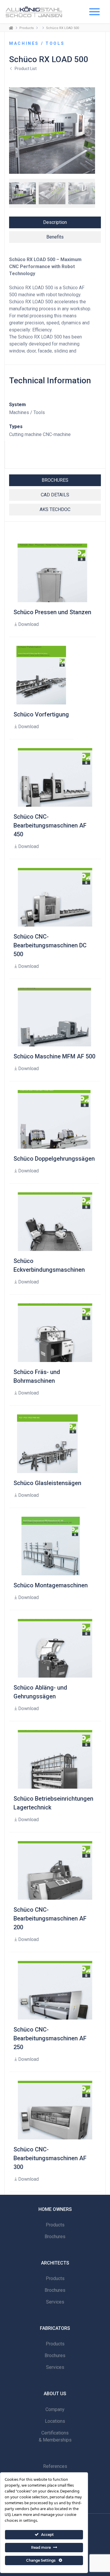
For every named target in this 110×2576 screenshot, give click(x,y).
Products (27, 28)
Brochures (55, 2237)
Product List (26, 69)
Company (55, 2409)
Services (55, 2302)
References (55, 2466)
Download (28, 624)
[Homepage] (11, 28)
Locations (55, 2421)
